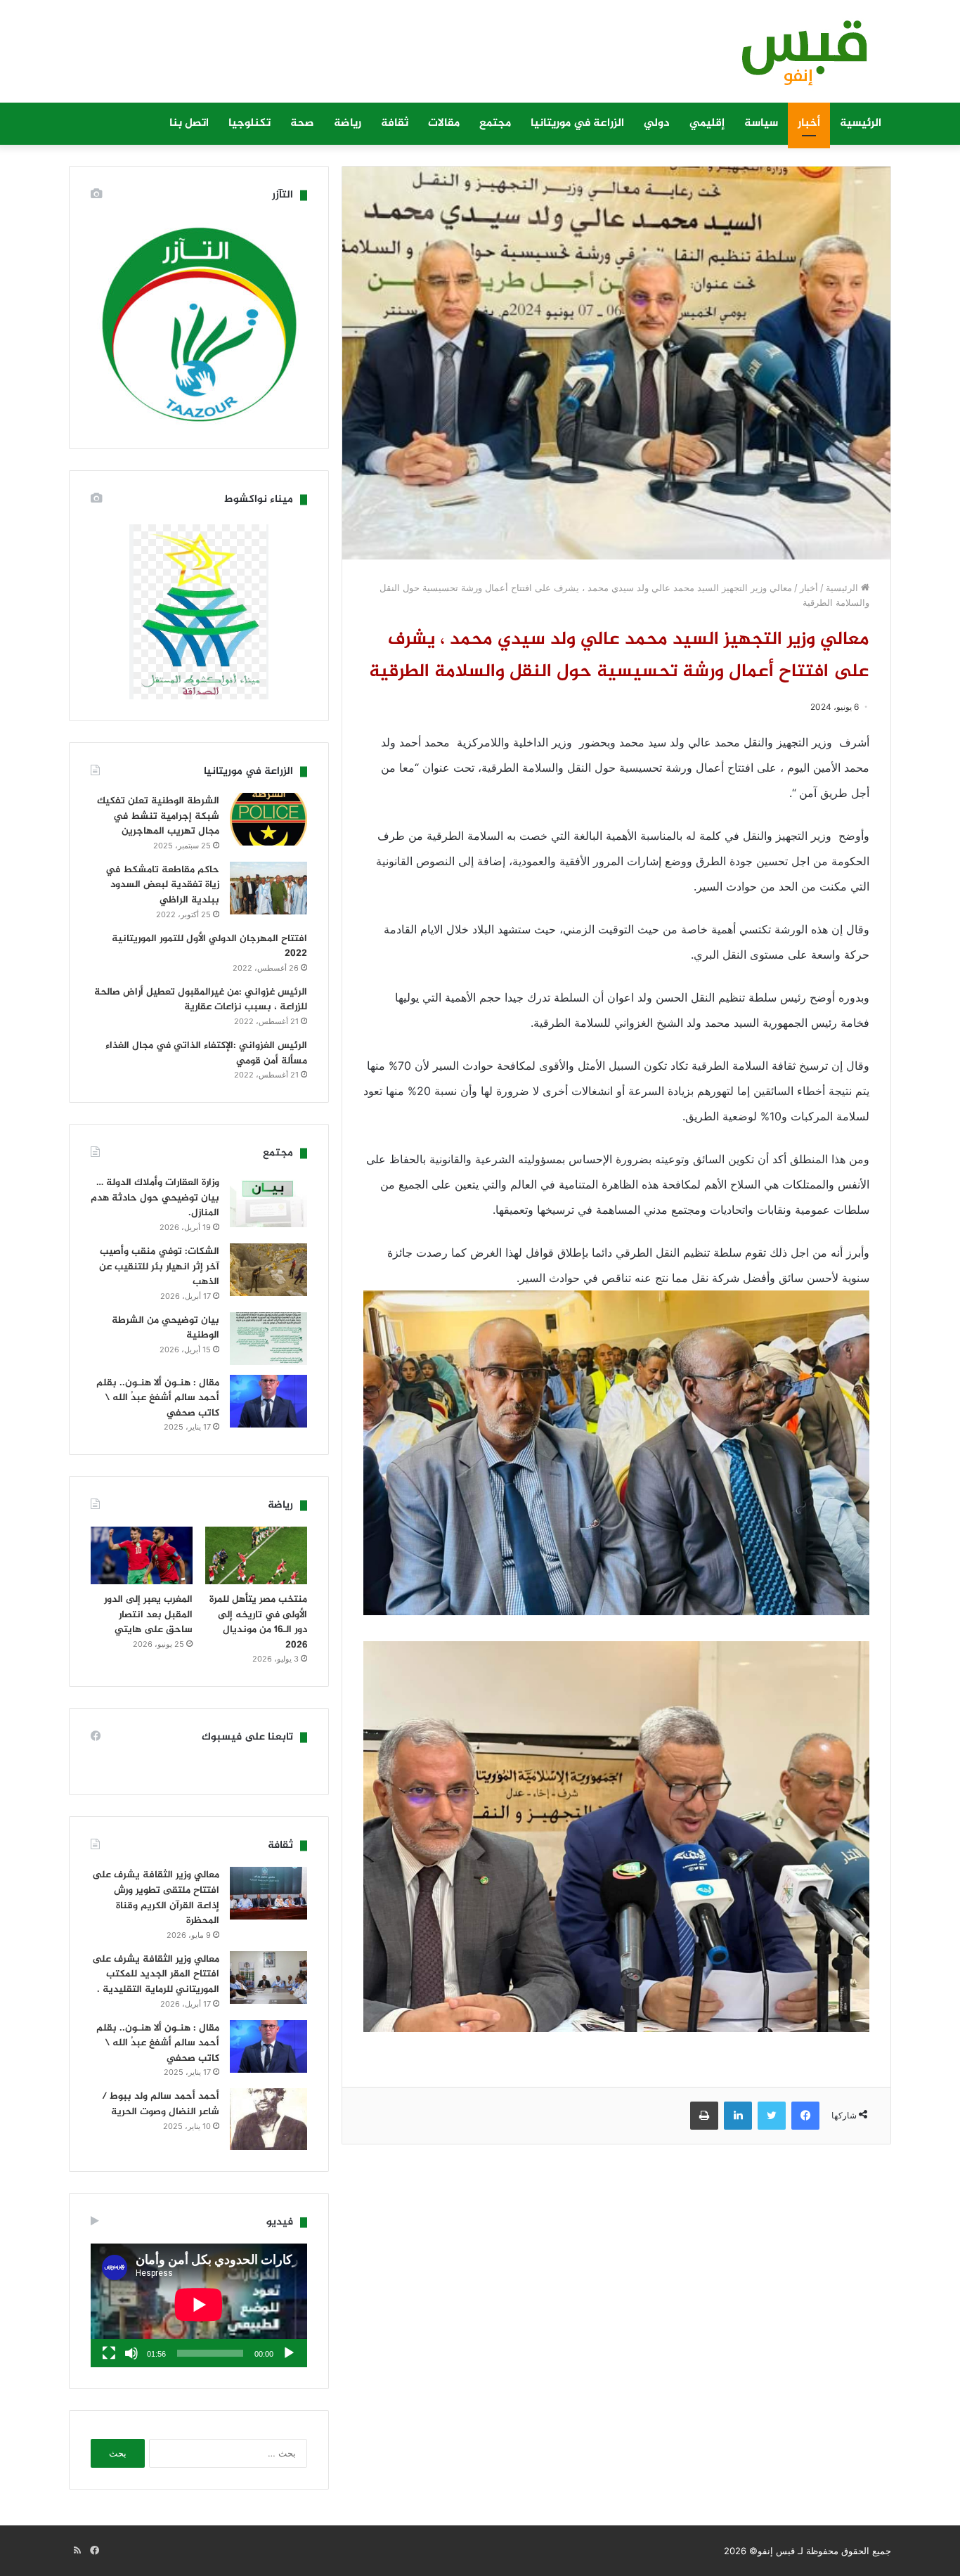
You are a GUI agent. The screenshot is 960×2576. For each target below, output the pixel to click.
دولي (657, 123)
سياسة (761, 123)
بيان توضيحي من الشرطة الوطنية (166, 1328)
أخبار (809, 123)
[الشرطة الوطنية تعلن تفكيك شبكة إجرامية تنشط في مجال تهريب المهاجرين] (268, 819)
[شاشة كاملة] (109, 2353)
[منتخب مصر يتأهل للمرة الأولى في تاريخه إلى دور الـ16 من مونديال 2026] (256, 1555)
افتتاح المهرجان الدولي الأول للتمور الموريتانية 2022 (209, 946)
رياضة (348, 123)
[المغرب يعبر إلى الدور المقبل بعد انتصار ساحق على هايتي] (142, 1555)
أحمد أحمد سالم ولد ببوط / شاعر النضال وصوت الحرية (161, 2104)
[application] (199, 2305)
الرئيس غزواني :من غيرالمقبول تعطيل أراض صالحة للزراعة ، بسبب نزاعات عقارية (201, 1000)
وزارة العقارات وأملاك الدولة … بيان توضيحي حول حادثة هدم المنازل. (155, 1198)
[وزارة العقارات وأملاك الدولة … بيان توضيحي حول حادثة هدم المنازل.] (268, 1201)
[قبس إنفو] (796, 58)
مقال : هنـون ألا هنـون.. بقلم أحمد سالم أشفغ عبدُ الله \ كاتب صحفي (158, 1398)
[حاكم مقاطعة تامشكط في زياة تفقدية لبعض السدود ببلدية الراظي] (268, 888)
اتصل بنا (189, 123)
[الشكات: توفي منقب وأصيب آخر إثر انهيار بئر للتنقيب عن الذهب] (268, 1270)
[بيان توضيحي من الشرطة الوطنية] (268, 1339)
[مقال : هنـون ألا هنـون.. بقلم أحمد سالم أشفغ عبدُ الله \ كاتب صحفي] (268, 1401)
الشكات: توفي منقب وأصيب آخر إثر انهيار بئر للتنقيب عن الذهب (159, 1267)
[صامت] (131, 2353)
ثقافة (395, 123)
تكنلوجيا (249, 123)
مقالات (444, 123)
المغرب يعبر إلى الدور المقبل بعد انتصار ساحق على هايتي (148, 1614)
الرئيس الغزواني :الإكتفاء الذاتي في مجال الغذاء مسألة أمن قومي (206, 1053)
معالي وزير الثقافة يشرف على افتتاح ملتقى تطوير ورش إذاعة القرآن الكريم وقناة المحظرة (156, 1898)
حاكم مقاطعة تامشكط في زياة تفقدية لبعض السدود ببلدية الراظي (162, 885)
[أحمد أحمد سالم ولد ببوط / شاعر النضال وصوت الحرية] (268, 2119)
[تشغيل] (289, 2353)
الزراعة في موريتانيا (577, 123)
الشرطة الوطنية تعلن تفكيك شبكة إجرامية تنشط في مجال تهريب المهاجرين (158, 816)
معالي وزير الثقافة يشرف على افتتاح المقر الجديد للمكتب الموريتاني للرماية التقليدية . (156, 1974)
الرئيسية (861, 123)
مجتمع (495, 123)
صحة (302, 123)
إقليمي (707, 123)
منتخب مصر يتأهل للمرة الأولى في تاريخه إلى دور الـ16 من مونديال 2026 (258, 1622)
